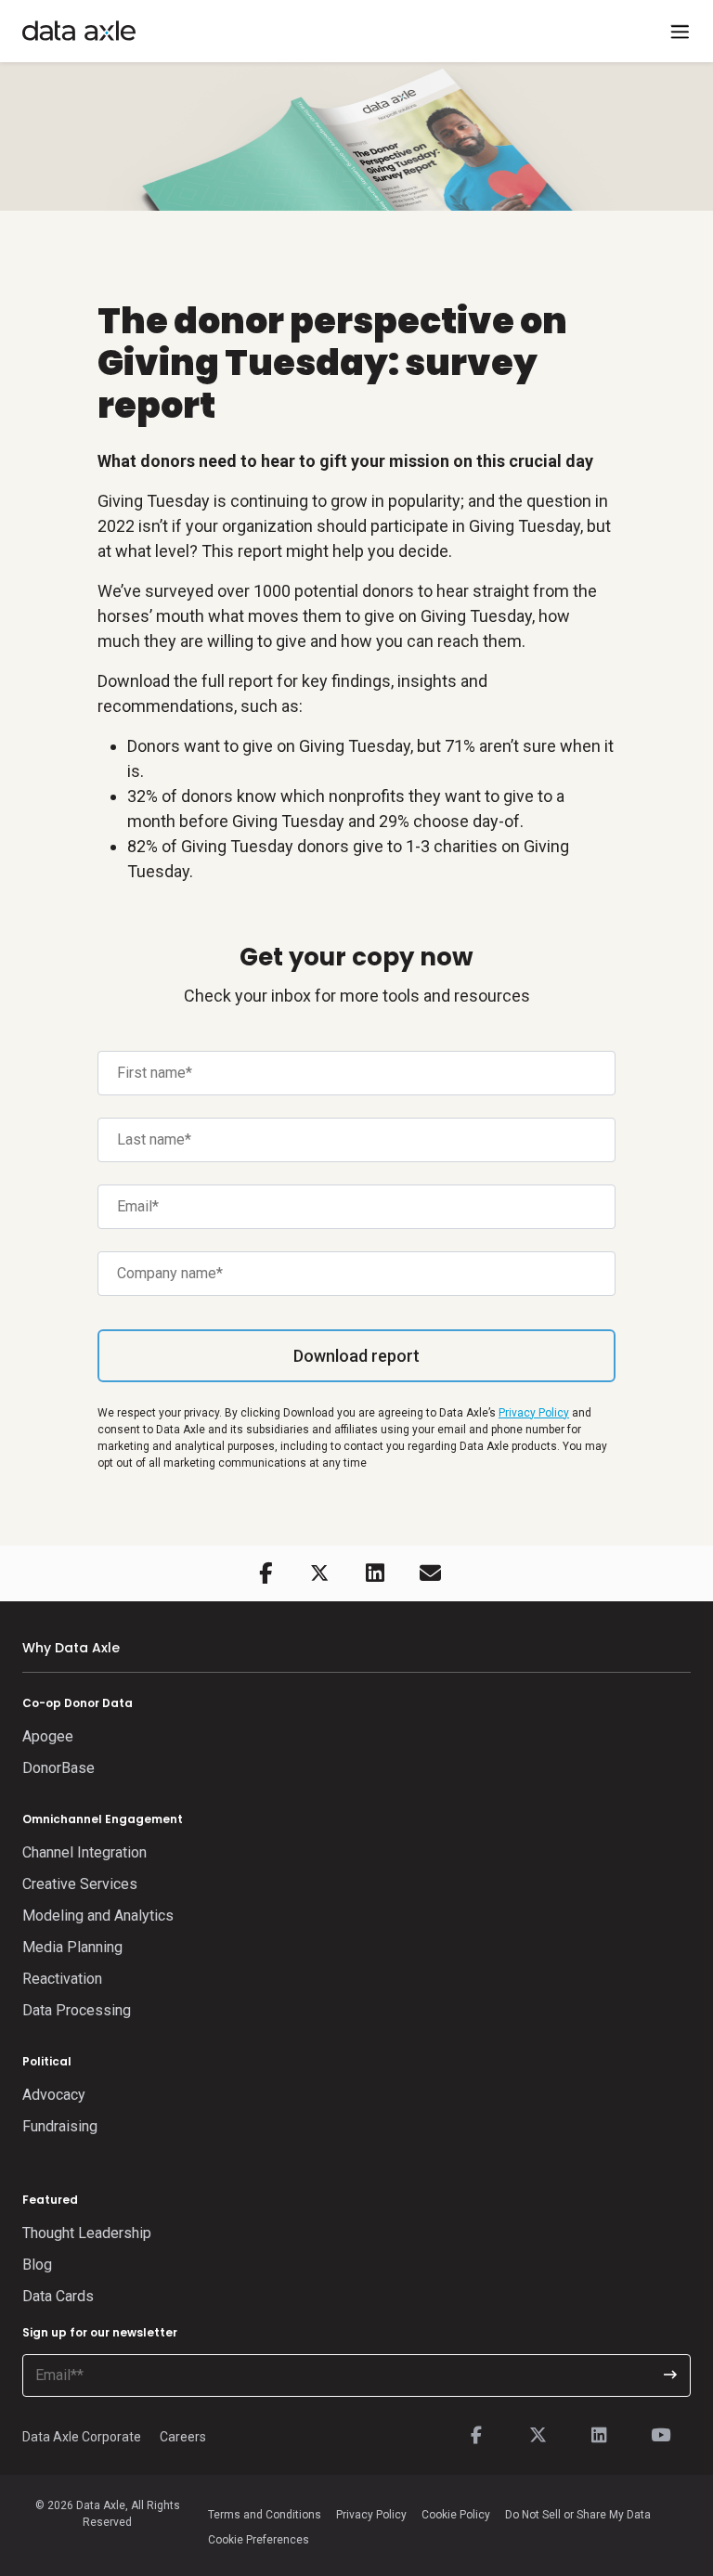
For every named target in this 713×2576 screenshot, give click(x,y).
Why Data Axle (71, 1648)
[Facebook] (476, 2436)
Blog (37, 2265)
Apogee (48, 1736)
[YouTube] (660, 2436)
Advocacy (54, 2095)
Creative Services (80, 1884)
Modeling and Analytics (98, 1916)
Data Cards (58, 2296)
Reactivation (62, 1979)
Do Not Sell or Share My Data (578, 2515)
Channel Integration (84, 1852)
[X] (538, 2436)
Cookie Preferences (259, 2540)
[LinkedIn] (599, 2436)
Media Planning (72, 1947)
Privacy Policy (534, 1413)
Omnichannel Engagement (103, 1819)
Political (47, 2061)
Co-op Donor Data (78, 1703)
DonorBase (58, 1768)
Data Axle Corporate (82, 2437)
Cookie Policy (456, 2515)
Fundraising (60, 2126)
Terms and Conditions (265, 2515)
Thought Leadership (87, 2233)
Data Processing (77, 2010)
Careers (183, 2437)
